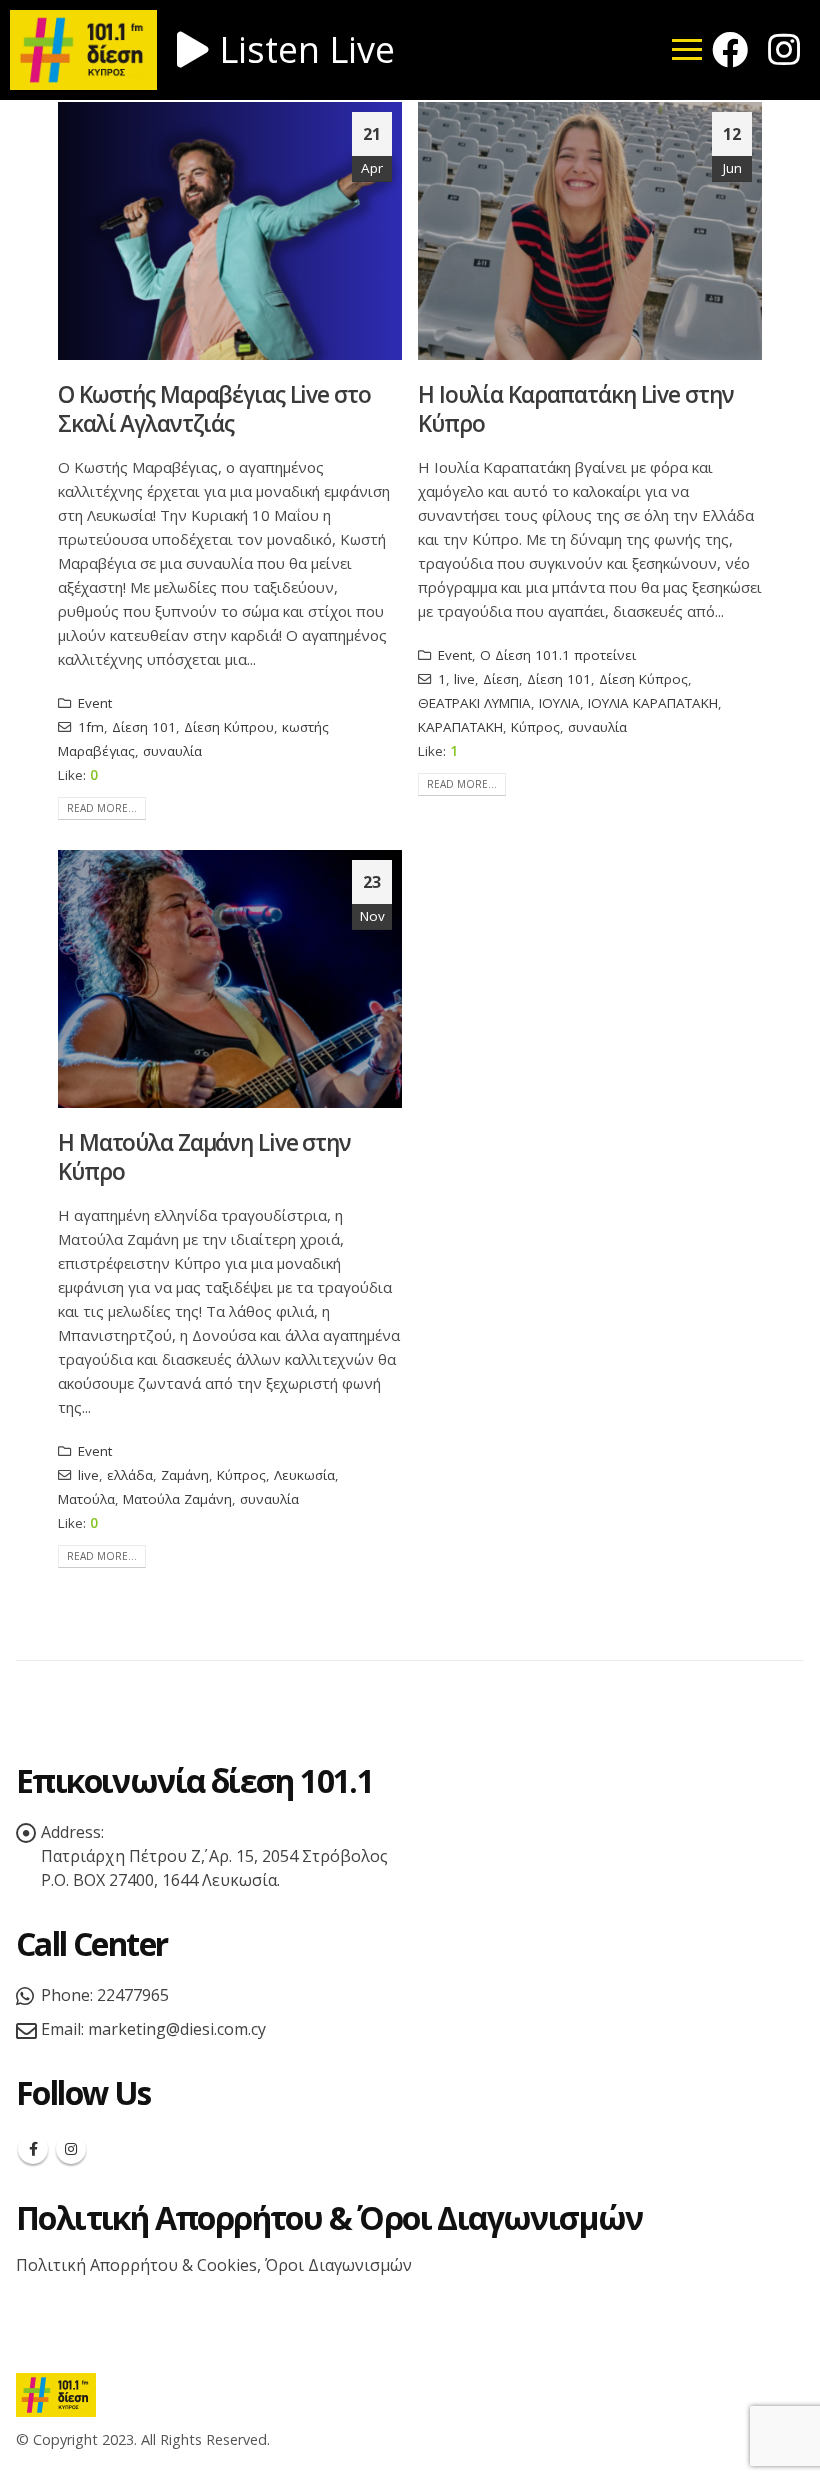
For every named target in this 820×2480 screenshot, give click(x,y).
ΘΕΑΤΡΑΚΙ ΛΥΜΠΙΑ (474, 703)
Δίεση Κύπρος (643, 679)
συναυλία (172, 751)
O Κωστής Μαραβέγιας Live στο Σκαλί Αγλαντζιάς (214, 409)
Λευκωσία (304, 1475)
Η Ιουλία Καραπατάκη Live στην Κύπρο (575, 409)
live (464, 679)
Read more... (102, 808)
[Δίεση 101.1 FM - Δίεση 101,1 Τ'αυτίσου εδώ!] (56, 2393)
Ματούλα (86, 1499)
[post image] (230, 231)
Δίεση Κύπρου (229, 727)
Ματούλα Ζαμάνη (177, 1499)
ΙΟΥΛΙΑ (559, 703)
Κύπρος (535, 727)
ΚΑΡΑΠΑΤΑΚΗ (460, 727)
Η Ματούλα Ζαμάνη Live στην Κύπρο (204, 1157)
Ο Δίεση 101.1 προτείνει (558, 655)
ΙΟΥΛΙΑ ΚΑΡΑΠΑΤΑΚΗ (653, 703)
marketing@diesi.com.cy (177, 2029)
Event (95, 703)
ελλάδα (130, 1475)
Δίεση (501, 679)
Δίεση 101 (144, 727)
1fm (91, 727)
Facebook (33, 2149)
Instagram (71, 2149)
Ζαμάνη (185, 1475)
